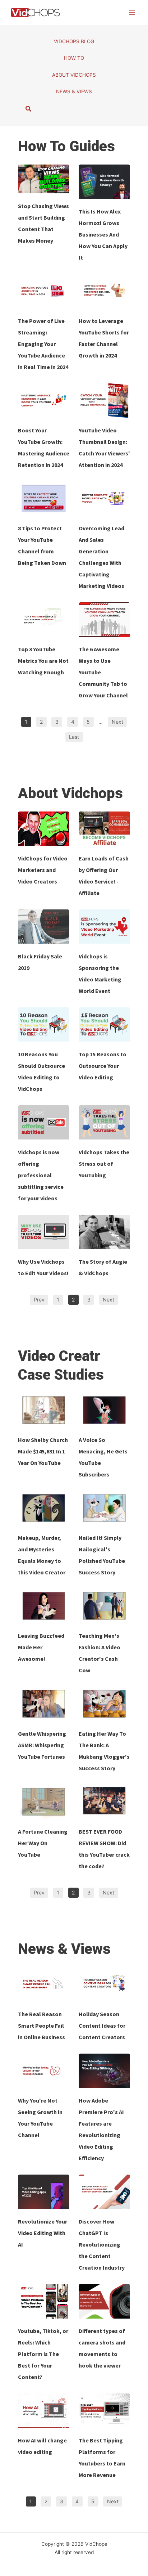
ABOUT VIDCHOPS (74, 75)
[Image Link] (44, 179)
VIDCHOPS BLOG (74, 41)
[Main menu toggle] (132, 12)
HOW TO (74, 58)
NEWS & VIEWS (74, 91)
